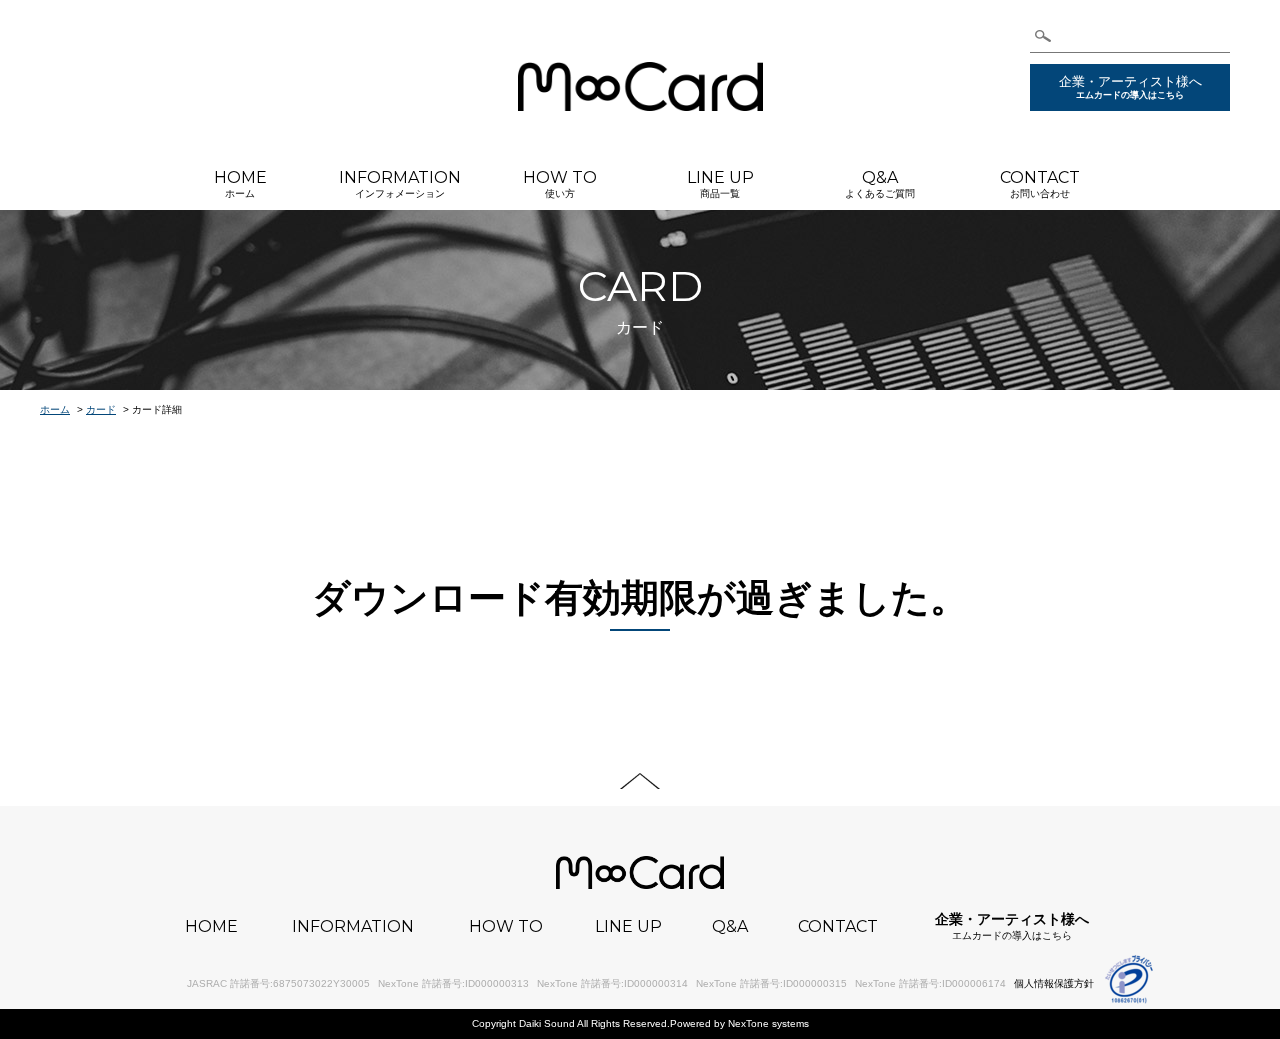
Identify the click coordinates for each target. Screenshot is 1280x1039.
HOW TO (506, 927)
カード (101, 409)
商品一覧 (720, 183)
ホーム (240, 183)
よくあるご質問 (880, 183)
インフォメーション (400, 183)
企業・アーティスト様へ (1130, 87)
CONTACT (838, 927)
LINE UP (628, 927)
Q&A (730, 927)
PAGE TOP (640, 781)
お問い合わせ (1040, 183)
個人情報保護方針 (1054, 983)
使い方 (560, 183)
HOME (211, 927)
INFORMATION (353, 927)
